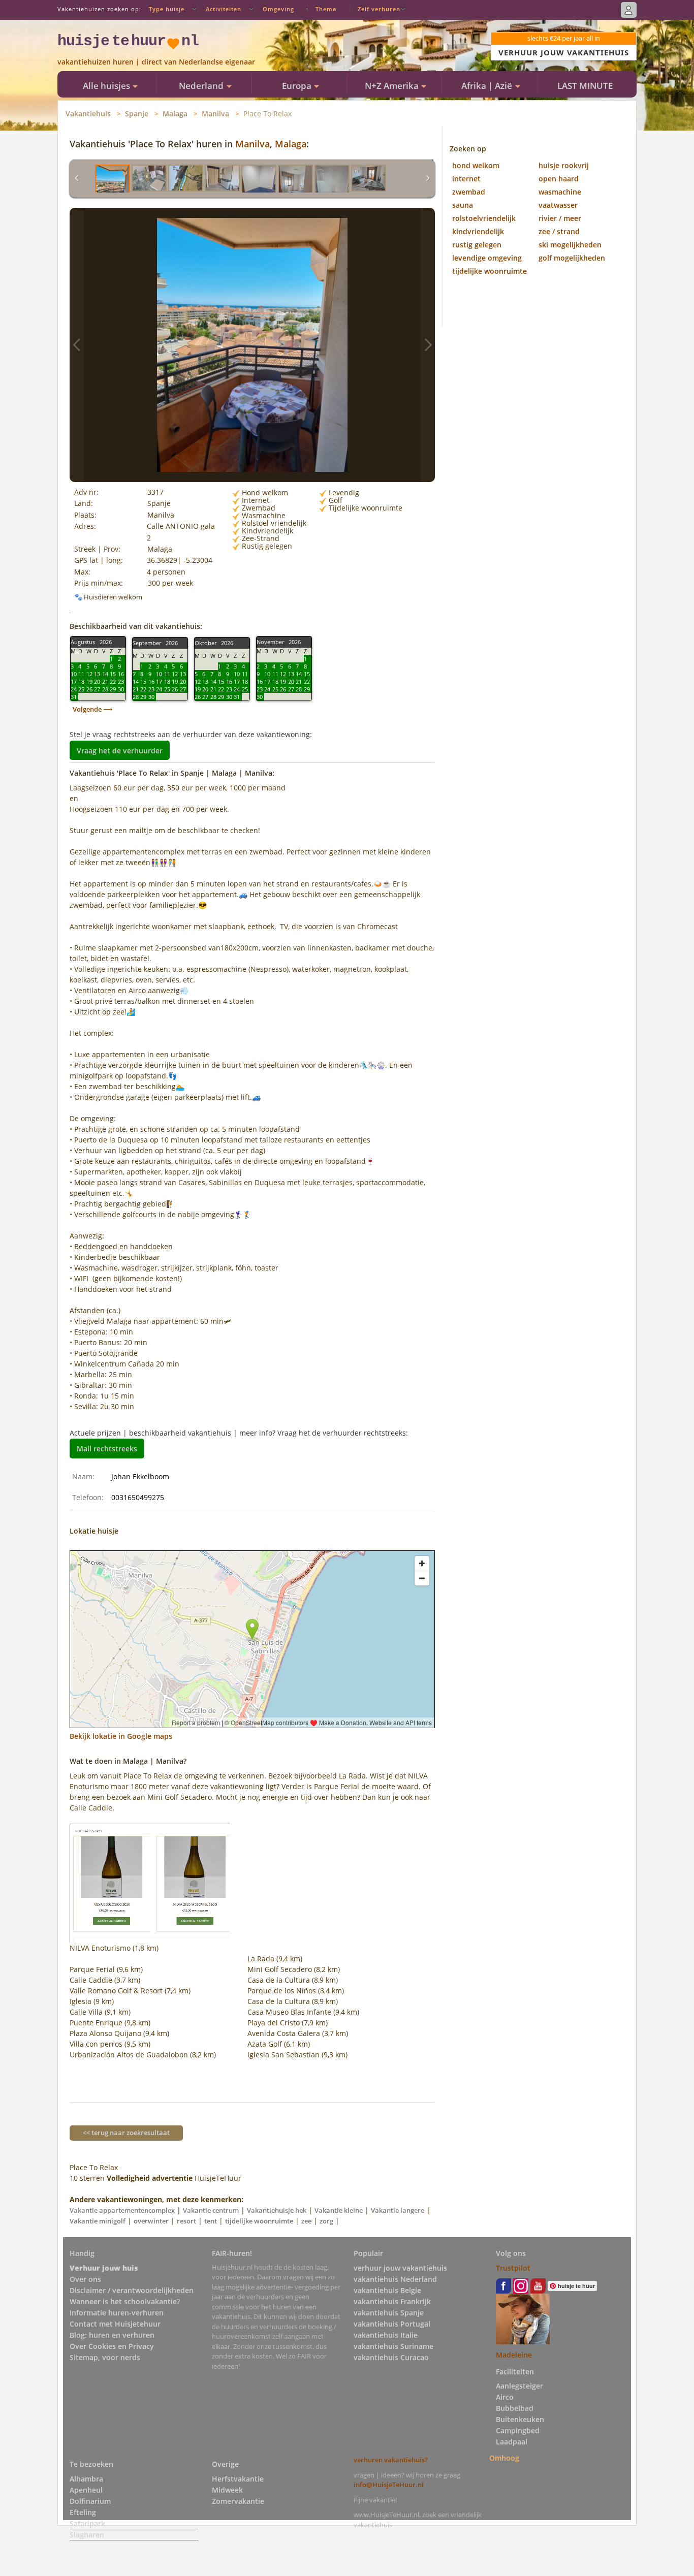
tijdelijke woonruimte (259, 2221)
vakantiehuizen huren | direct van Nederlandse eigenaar (156, 62)
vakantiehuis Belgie (387, 2290)
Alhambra (86, 2479)
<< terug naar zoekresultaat (126, 2133)
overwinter (151, 2221)
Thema (326, 9)
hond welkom (476, 165)
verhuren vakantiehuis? (391, 2460)
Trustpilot (513, 2268)
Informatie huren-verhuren (117, 2313)
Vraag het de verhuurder (120, 750)
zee (306, 2221)
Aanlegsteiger (519, 2386)
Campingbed (518, 2430)
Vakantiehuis (88, 114)
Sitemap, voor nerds (105, 2357)
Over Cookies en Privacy (112, 2346)
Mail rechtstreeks (107, 1449)
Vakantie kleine (339, 2210)
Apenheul (86, 2490)
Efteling (83, 2512)
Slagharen (87, 2535)
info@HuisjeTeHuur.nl (389, 2485)
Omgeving (278, 9)
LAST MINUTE (585, 86)
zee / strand (559, 231)
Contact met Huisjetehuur (115, 2324)
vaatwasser (558, 205)
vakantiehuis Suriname (393, 2346)
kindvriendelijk (478, 231)
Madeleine (514, 2355)
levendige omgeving (487, 258)
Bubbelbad (515, 2408)
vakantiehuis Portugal (392, 2324)
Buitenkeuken (520, 2419)
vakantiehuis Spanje (389, 2313)
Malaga (175, 114)
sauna (463, 205)
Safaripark (87, 2523)
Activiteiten (224, 9)
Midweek (227, 2490)
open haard (559, 179)
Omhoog (504, 2458)
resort (186, 2221)
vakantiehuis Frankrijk (392, 2301)
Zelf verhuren (379, 9)
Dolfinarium (90, 2501)
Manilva (215, 114)
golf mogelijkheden (572, 258)
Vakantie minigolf (98, 2221)
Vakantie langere (398, 2210)
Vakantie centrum (211, 2210)
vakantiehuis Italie (386, 2335)
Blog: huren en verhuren (112, 2335)
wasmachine (560, 192)
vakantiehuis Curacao (391, 2357)
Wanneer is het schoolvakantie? (125, 2301)
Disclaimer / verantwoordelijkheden (132, 2290)
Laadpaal (512, 2442)
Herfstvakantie (238, 2479)
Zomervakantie (238, 2501)
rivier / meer (560, 218)
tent (211, 2221)
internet (466, 179)
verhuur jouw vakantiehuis (400, 2268)
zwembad (469, 192)
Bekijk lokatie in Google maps (121, 1736)
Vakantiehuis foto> (428, 345)
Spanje (137, 114)
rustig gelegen (477, 245)
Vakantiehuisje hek (277, 2210)
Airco (505, 2397)
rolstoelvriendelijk (484, 218)
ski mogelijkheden (570, 245)
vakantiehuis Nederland (395, 2279)
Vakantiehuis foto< (77, 345)
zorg (326, 2221)
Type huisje (167, 9)
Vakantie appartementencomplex (122, 2210)
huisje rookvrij (564, 165)
